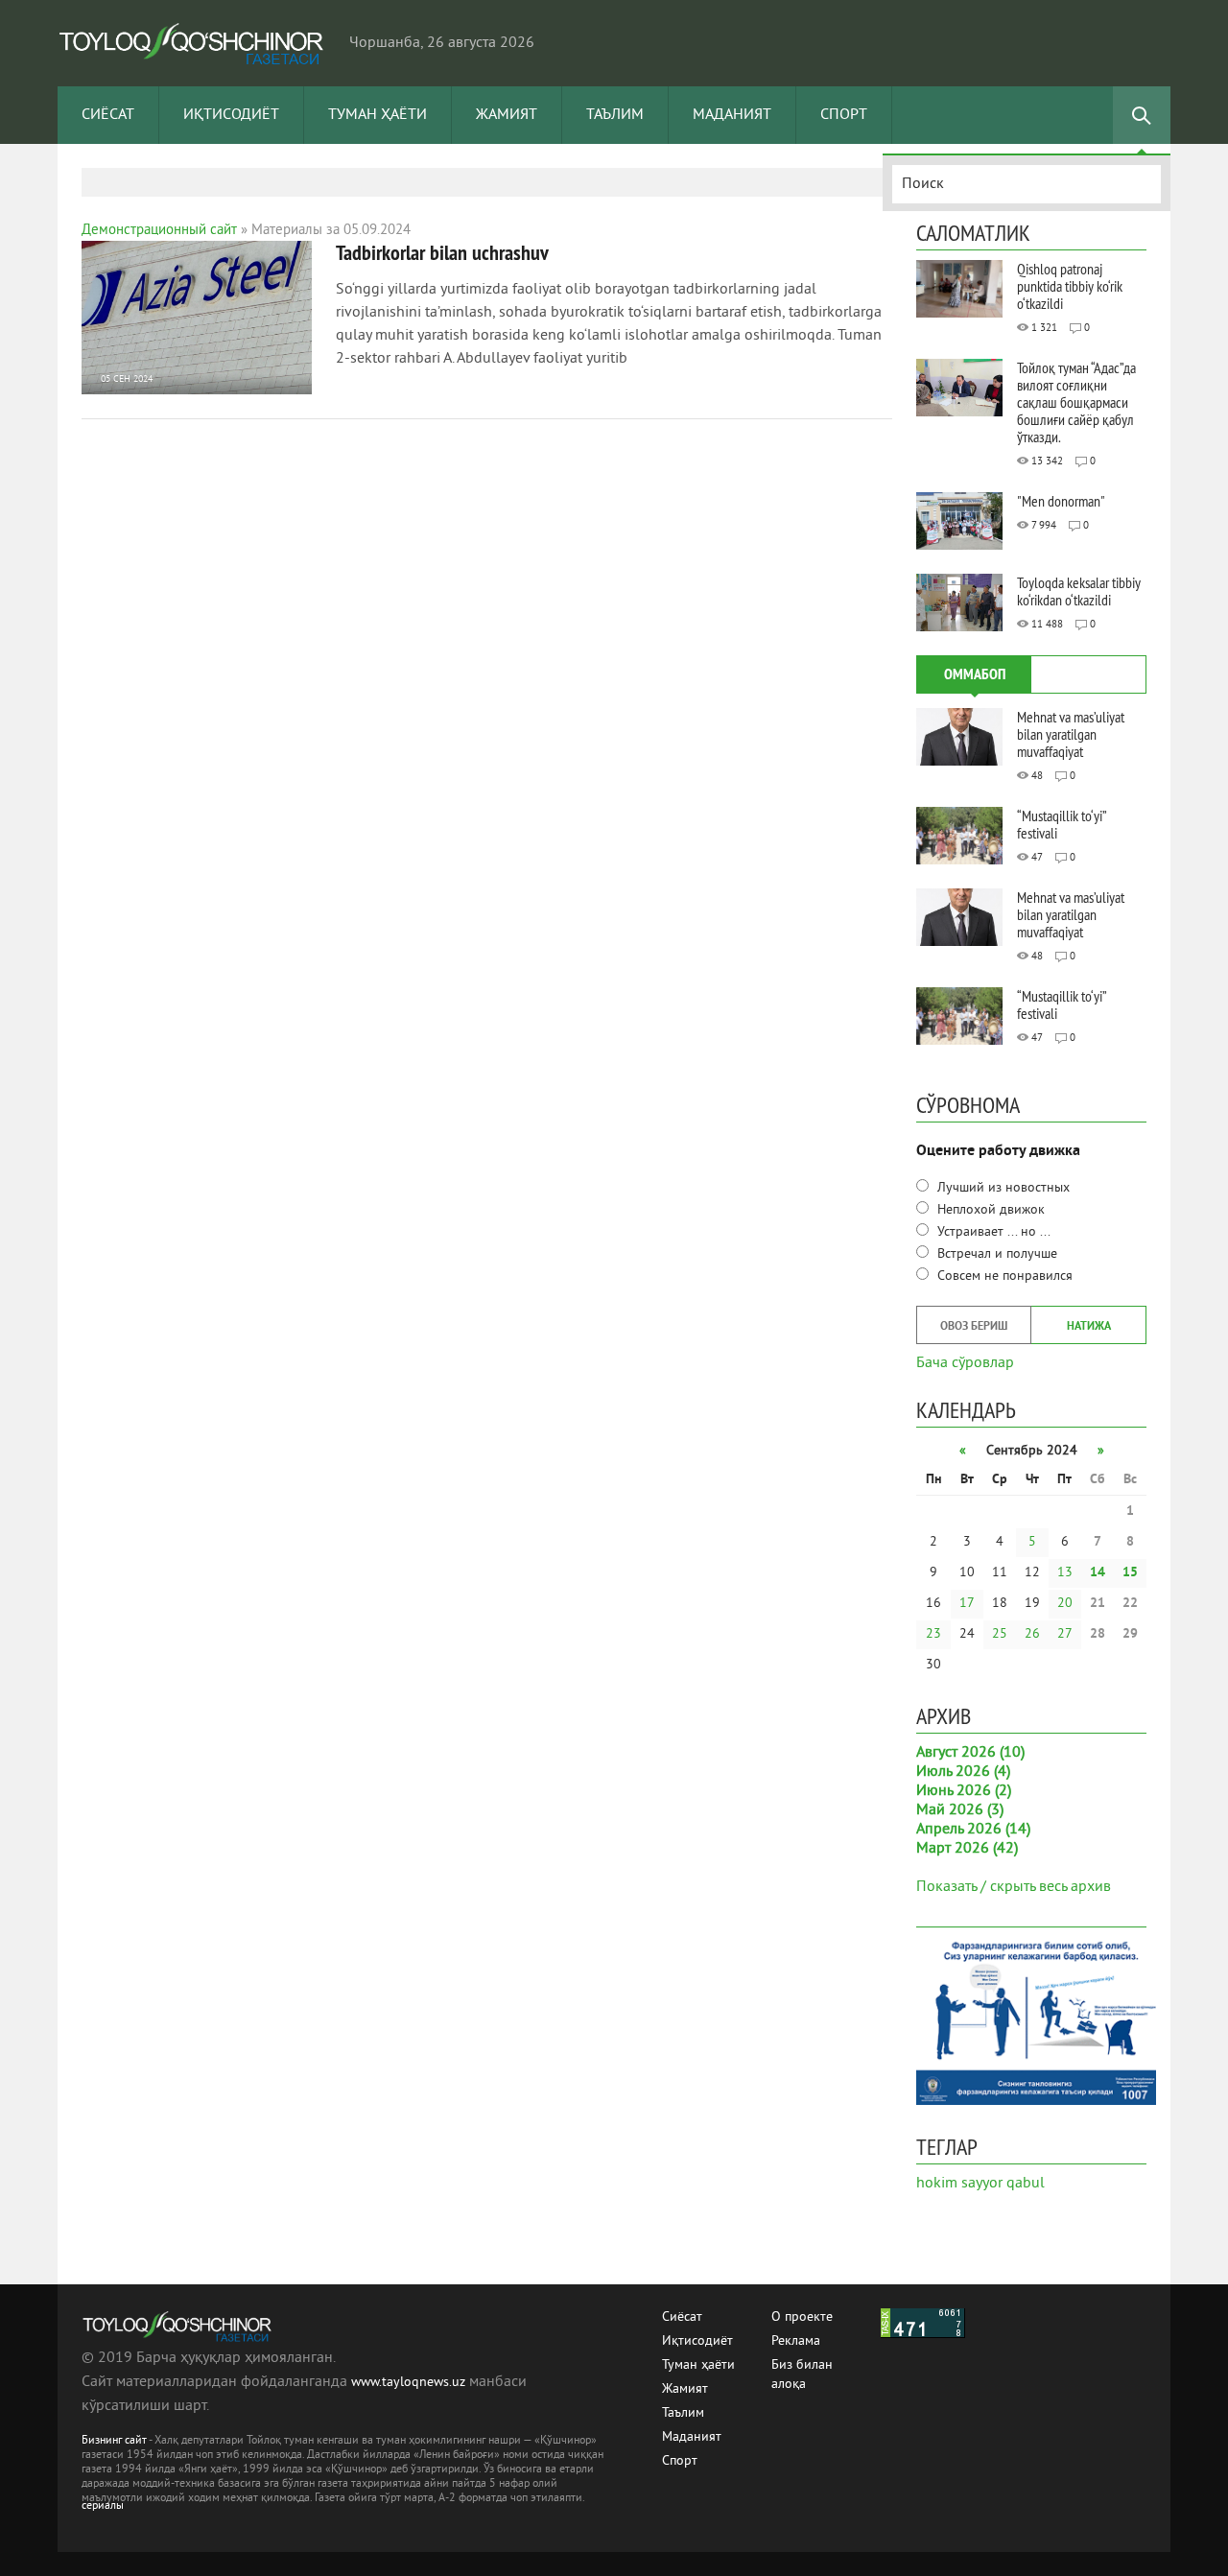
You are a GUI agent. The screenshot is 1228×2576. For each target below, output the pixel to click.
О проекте (802, 2317)
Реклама (796, 2341)
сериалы (103, 2506)
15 (1130, 1573)
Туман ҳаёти (378, 115)
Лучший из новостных (1002, 1188)
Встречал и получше (995, 1254)
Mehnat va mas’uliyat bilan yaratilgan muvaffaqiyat (1071, 734)
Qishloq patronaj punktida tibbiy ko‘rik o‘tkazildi (1070, 286)
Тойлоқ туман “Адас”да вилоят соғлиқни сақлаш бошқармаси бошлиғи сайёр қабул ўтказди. (1076, 402)
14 (1098, 1573)
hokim (937, 2184)
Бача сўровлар (965, 1361)
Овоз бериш (974, 1327)
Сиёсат (108, 115)
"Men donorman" (1061, 501)
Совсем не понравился (1003, 1276)
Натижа (1089, 1327)
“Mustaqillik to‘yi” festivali (1062, 824)
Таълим (615, 115)
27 (1065, 1634)
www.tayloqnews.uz (410, 2383)
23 (933, 1634)
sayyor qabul (1003, 2184)
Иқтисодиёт (231, 115)
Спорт (844, 115)
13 (1065, 1573)
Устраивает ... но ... (992, 1232)
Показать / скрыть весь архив (1014, 1887)
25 (1000, 1634)
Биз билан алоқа (802, 2366)
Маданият (732, 115)
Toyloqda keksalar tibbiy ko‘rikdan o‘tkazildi (1079, 591)
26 (1032, 1634)
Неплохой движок (989, 1210)
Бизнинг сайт (114, 2441)
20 (1065, 1604)
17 (967, 1604)
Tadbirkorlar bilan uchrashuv (442, 252)
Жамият (507, 115)
